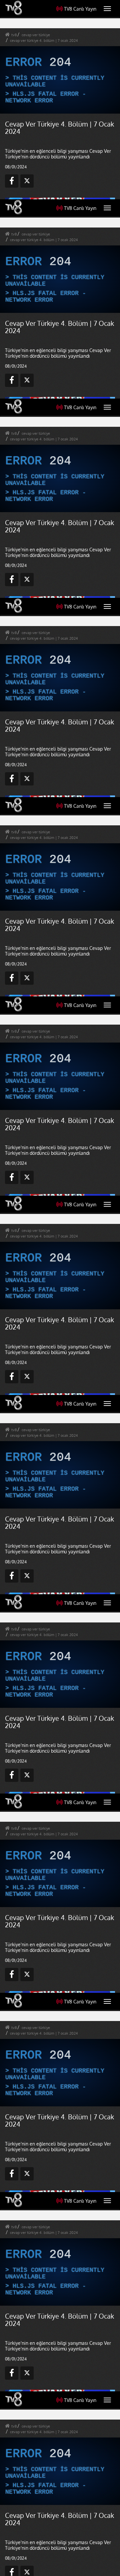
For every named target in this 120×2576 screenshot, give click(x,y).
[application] (60, 1288)
